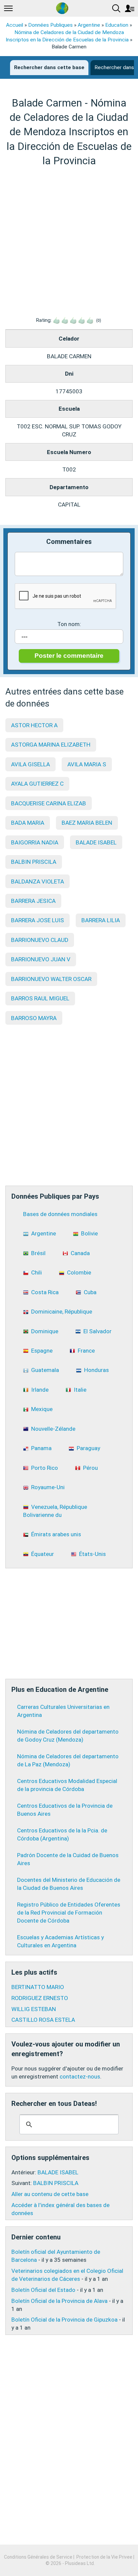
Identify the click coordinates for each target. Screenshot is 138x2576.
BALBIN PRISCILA (34, 862)
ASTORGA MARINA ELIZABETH (51, 745)
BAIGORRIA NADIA (35, 842)
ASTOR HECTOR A (34, 725)
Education (117, 25)
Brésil (38, 1253)
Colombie (79, 1272)
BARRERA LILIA (101, 920)
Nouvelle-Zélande (53, 1429)
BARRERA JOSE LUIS (38, 920)
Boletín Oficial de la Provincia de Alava (59, 2301)
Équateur (43, 1554)
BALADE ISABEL (96, 842)
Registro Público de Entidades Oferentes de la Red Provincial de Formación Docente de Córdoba (69, 1913)
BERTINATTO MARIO (38, 1987)
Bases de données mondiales (60, 1214)
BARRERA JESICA (33, 901)
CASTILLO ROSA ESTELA (43, 2020)
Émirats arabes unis (56, 1534)
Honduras (96, 1370)
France (86, 1351)
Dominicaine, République (62, 1312)
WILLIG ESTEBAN (34, 2009)
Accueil (15, 25)
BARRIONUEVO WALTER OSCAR (51, 979)
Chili (37, 1272)
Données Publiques (50, 25)
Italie (80, 1390)
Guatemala (45, 1370)
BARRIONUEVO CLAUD (40, 940)
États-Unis (92, 1554)
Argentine (89, 25)
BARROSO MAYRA (34, 1018)
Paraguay (88, 1448)
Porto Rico (45, 1468)
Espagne (42, 1351)
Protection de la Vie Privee (104, 2557)
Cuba (90, 1292)
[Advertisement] (69, 242)
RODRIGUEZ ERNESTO (40, 1998)
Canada (80, 1253)
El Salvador (97, 1331)
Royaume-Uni (48, 1487)
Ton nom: (69, 624)
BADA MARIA (28, 823)
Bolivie (89, 1233)
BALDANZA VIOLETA (38, 881)
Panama (41, 1448)
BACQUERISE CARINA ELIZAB (49, 803)
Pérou (90, 1468)
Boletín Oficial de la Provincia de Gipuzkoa (64, 2320)
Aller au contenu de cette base (50, 2194)
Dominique (45, 1331)
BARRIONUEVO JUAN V (41, 959)
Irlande (40, 1390)
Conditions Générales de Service (38, 2557)
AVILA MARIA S (87, 764)
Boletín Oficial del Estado (43, 2290)
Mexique (42, 1409)
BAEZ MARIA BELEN (87, 823)
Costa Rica (45, 1292)
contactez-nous (80, 2076)
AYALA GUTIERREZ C (37, 784)
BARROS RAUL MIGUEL (40, 998)
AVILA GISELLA (30, 764)
